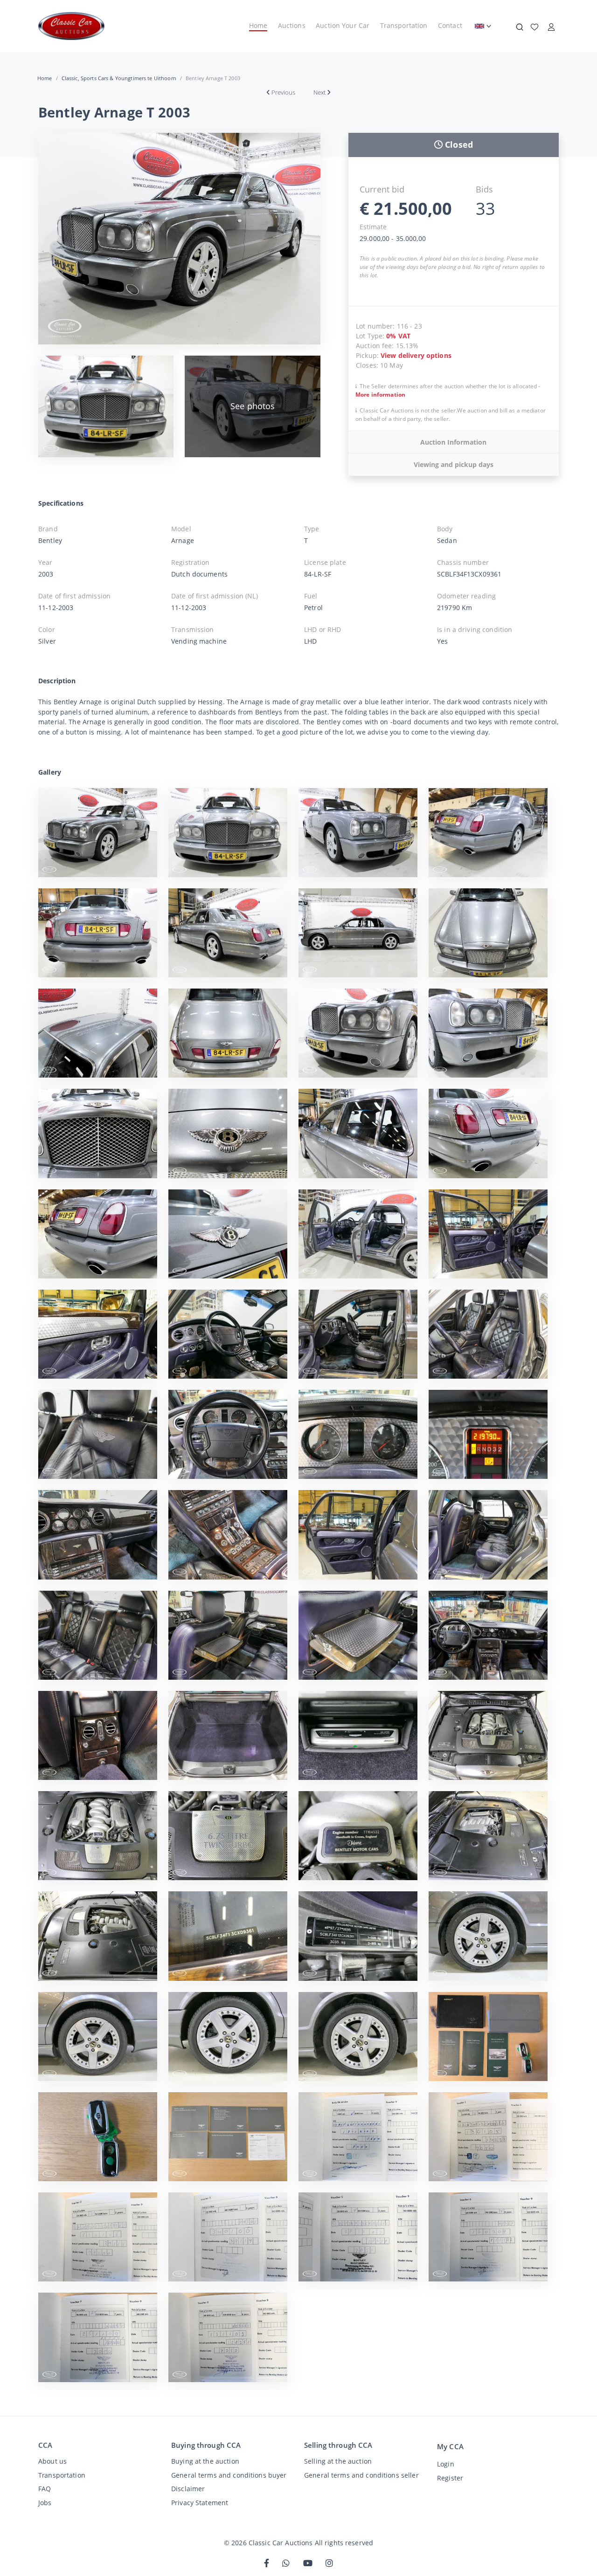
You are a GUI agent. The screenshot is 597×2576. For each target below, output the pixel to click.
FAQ (45, 2489)
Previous (283, 92)
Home (258, 25)
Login (446, 2464)
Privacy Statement (200, 2503)
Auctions (292, 25)
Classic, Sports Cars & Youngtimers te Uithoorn (119, 78)
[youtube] (308, 2564)
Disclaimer (188, 2489)
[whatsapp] (286, 2564)
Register (450, 2478)
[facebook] (267, 2564)
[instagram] (329, 2564)
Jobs (45, 2503)
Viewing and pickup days (454, 464)
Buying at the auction (205, 2461)
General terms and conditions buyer (229, 2475)
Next (319, 92)
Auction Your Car (343, 25)
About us (52, 2461)
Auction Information (453, 442)
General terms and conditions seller (361, 2475)
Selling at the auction (338, 2461)
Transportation (404, 25)
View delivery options (416, 355)
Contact (450, 25)
